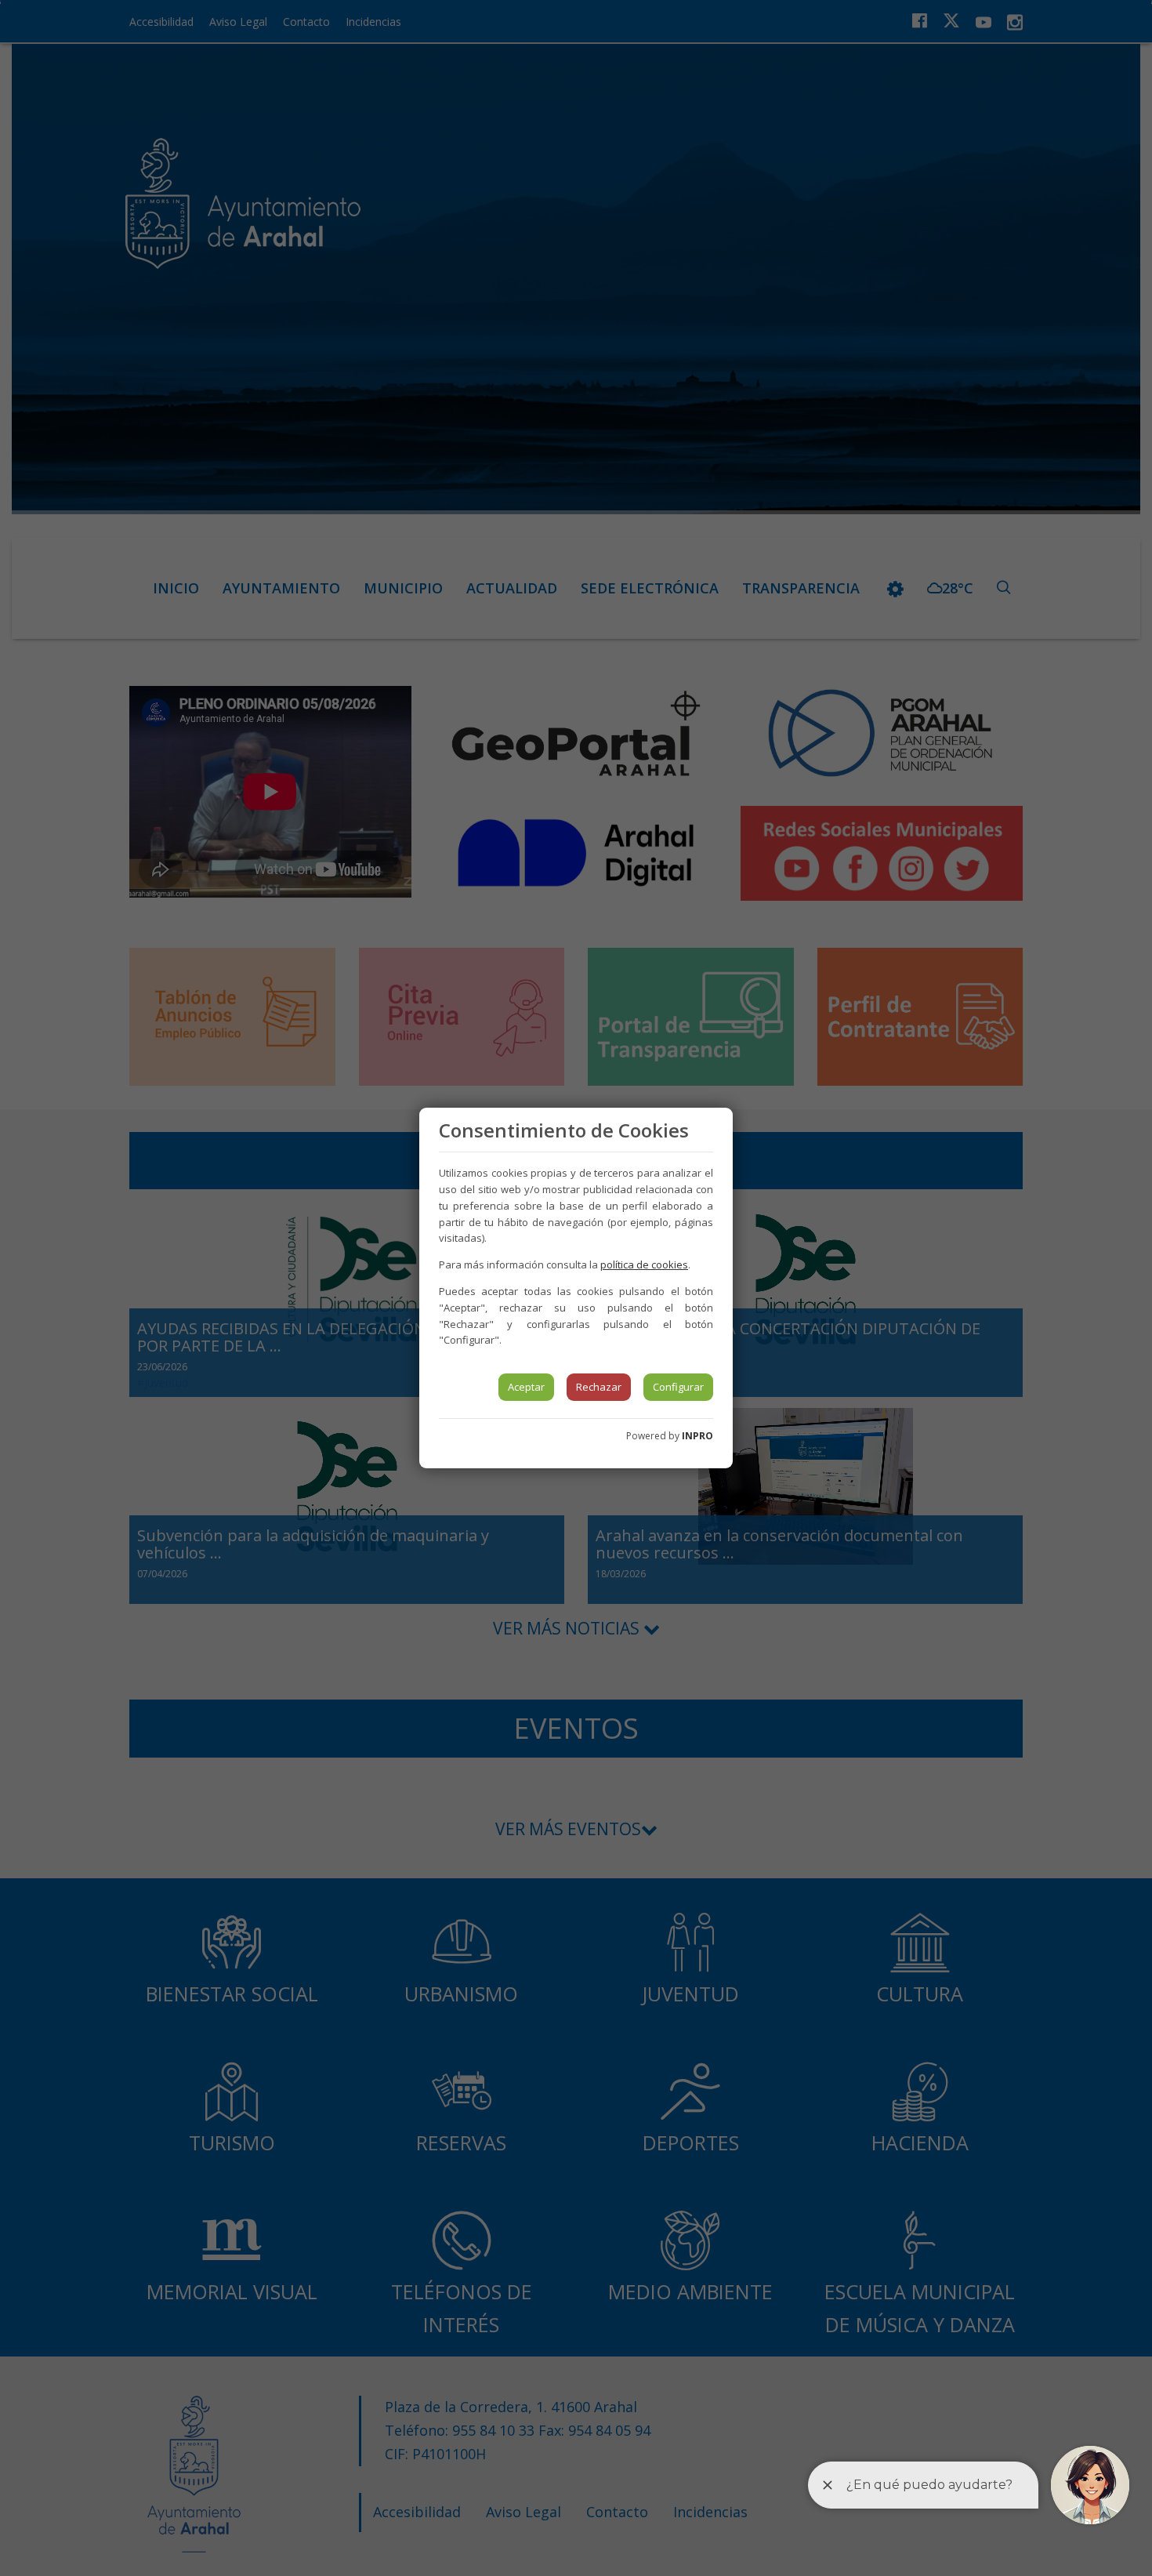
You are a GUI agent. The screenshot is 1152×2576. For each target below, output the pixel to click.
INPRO (697, 1436)
